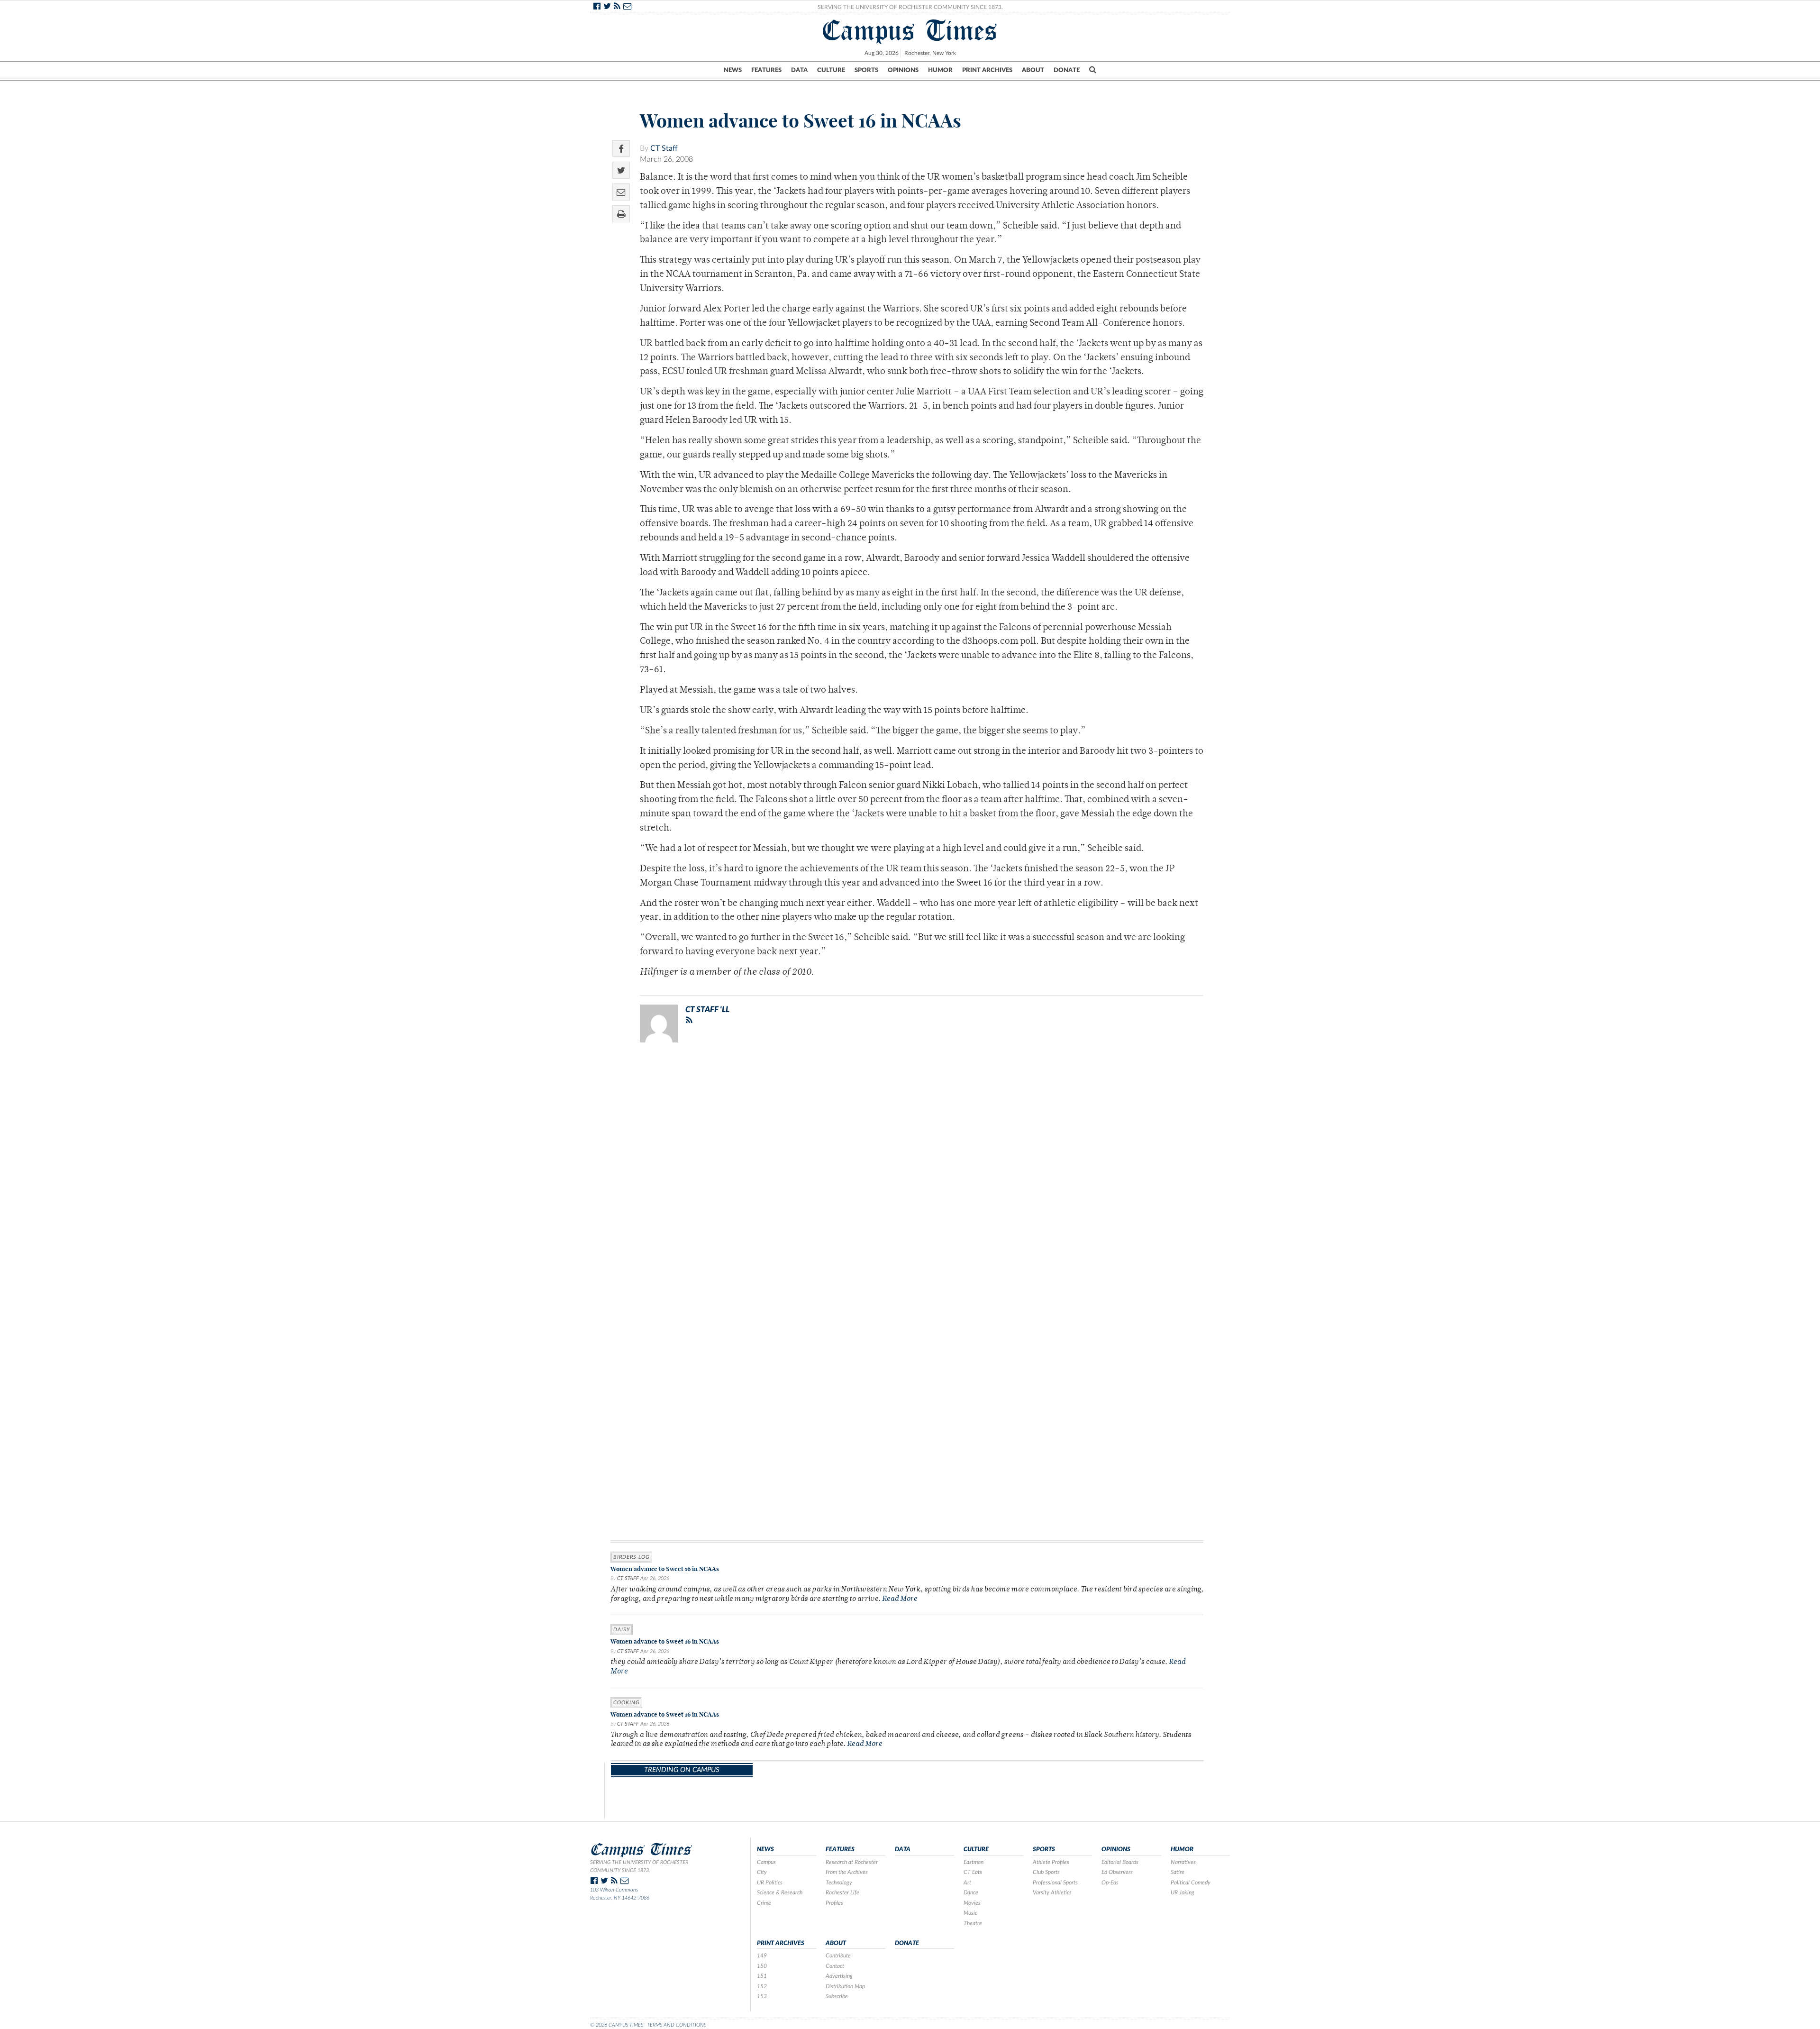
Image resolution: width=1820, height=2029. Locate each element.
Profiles (834, 1903)
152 (762, 1986)
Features (766, 70)
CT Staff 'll (707, 1010)
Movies (972, 1903)
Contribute (838, 1956)
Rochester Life (842, 1892)
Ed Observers (1117, 1872)
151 (762, 1976)
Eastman (974, 1862)
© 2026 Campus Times (617, 2025)
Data (799, 70)
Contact (835, 1966)
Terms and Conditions (677, 2025)
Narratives (1183, 1862)
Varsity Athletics (1052, 1892)
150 (762, 1966)
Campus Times (910, 30)
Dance (971, 1892)
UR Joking (1183, 1892)
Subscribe (837, 1996)
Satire (1178, 1872)
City (762, 1872)
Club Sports (1046, 1872)
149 (762, 1956)
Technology (839, 1883)
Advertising (839, 1976)
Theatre (973, 1923)
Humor (940, 70)
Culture (831, 70)
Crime (764, 1903)
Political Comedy (1191, 1883)
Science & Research (780, 1892)
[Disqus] (907, 1173)
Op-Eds (1110, 1883)
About (1033, 70)
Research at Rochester (852, 1862)
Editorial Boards (1120, 1862)
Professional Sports (1055, 1883)
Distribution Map (845, 1986)
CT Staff (664, 148)
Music (970, 1913)
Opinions (903, 70)
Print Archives (987, 70)
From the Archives (847, 1872)
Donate (1067, 70)
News (733, 70)
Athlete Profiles (1051, 1862)
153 (762, 1996)
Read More (900, 1599)
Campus (766, 1862)
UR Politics (770, 1883)
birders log (631, 1557)
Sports (866, 70)
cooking (626, 1703)
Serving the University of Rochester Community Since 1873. (910, 7)
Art (967, 1883)
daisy (622, 1630)
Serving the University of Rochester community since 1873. (639, 1866)
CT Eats (973, 1872)
